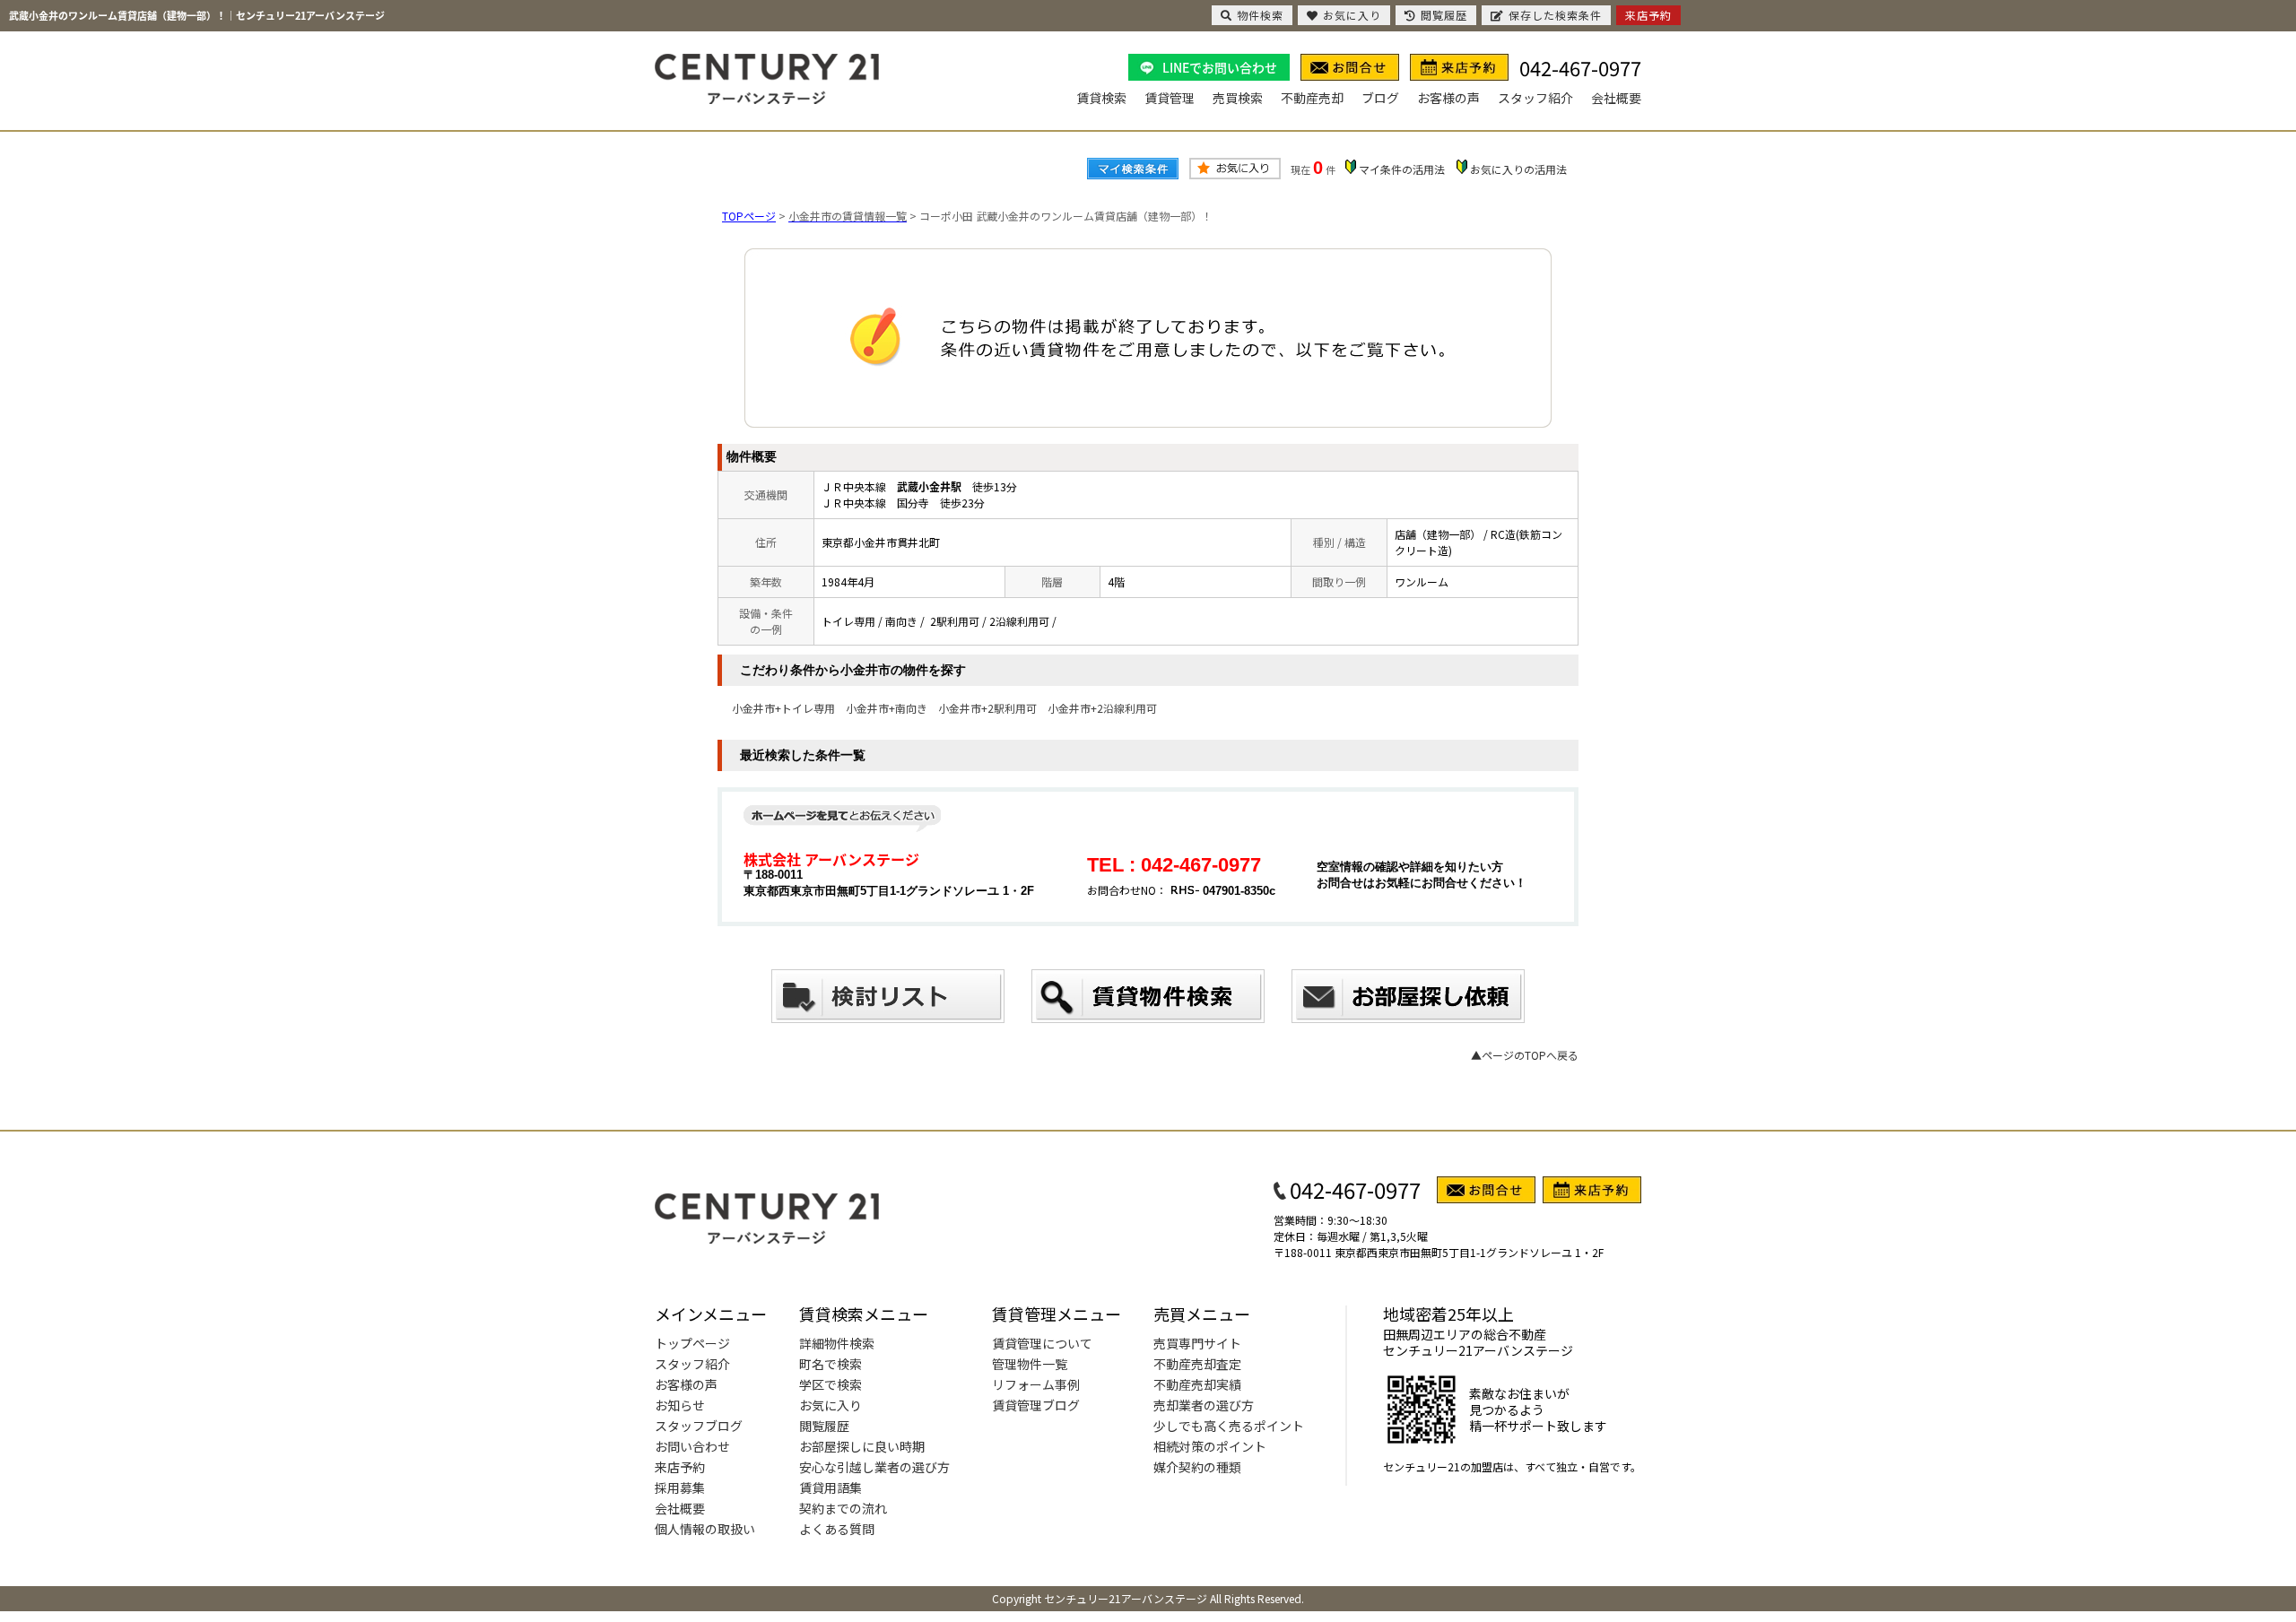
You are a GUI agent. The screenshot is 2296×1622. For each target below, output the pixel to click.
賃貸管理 (1170, 98)
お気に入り (831, 1405)
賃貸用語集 (831, 1488)
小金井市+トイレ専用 (783, 708)
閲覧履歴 (824, 1426)
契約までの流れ (843, 1508)
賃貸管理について (1042, 1343)
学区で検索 (831, 1384)
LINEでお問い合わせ (1220, 67)
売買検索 (1238, 98)
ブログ (1380, 98)
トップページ (692, 1343)
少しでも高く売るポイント (1229, 1426)
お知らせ (680, 1405)
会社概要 (1616, 98)
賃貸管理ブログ (1036, 1405)
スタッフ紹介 (1535, 98)
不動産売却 (1312, 98)
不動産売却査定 (1197, 1364)
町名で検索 (831, 1364)
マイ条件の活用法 (1402, 169)
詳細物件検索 (837, 1343)
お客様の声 (1448, 98)
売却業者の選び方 (1204, 1405)
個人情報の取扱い (705, 1529)
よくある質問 (837, 1529)
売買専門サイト (1197, 1343)
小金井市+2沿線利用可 (1102, 708)
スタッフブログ (699, 1426)
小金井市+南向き (887, 708)
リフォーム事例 (1036, 1384)
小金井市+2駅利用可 (987, 708)
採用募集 (680, 1488)
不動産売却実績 (1197, 1384)
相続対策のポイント (1210, 1446)
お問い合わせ (692, 1446)
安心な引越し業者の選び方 (874, 1467)
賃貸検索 (1101, 98)
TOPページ (749, 216)
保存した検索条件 (1555, 15)
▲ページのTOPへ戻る (1525, 1055)
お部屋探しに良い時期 (862, 1446)
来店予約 (680, 1467)
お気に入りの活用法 (1518, 169)
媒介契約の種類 (1197, 1467)
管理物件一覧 (1030, 1364)
